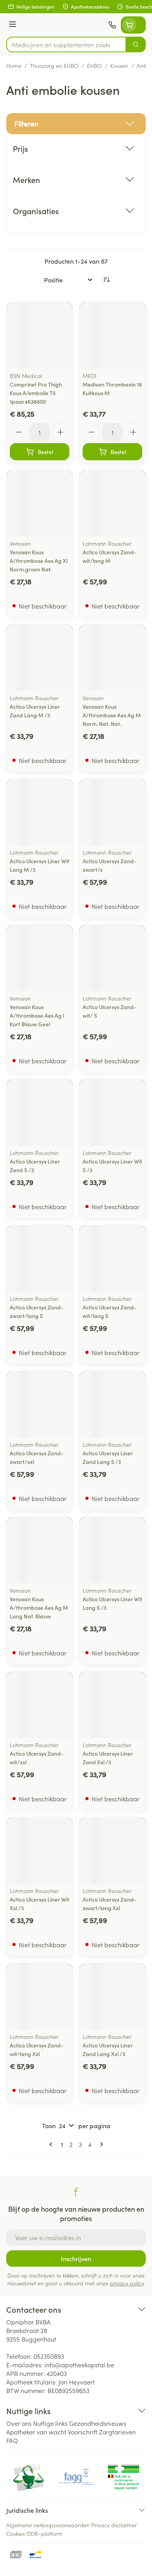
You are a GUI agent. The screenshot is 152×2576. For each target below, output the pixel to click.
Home (14, 66)
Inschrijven (76, 2258)
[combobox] (66, 44)
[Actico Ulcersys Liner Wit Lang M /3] (40, 812)
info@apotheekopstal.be (79, 2365)
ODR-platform (44, 2533)
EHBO (94, 66)
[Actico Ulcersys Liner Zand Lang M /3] (40, 658)
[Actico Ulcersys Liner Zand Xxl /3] (112, 1705)
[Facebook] (76, 2192)
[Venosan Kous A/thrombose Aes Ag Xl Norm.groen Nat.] (40, 503)
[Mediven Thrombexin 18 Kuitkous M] (112, 336)
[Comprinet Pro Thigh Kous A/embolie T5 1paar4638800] (40, 336)
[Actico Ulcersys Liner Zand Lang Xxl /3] (112, 1997)
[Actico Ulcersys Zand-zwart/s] (112, 812)
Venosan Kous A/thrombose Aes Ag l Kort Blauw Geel (37, 1015)
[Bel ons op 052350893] (112, 25)
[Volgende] (100, 2144)
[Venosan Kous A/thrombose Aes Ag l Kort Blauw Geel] (40, 958)
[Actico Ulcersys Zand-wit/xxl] (40, 1705)
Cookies (16, 2533)
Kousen (119, 66)
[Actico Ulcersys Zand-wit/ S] (112, 958)
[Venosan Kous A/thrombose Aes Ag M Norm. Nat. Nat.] (112, 658)
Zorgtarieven (117, 2432)
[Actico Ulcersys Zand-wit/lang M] (112, 503)
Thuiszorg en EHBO (54, 66)
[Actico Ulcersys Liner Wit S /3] (112, 1113)
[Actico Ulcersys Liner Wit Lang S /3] (112, 1550)
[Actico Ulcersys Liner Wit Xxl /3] (40, 1851)
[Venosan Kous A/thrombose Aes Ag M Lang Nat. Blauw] (40, 1550)
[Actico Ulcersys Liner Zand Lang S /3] (112, 1404)
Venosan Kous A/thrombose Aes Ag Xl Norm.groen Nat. (39, 561)
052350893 (49, 2356)
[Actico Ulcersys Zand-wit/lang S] (112, 1259)
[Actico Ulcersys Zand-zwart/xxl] (40, 1404)
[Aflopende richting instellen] (106, 280)
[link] (52, 2144)
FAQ (12, 2440)
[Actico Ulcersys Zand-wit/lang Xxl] (40, 1997)
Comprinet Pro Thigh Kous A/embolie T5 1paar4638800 (36, 393)
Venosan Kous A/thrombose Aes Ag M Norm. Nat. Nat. (112, 715)
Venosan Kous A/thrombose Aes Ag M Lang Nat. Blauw (39, 1607)
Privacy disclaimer (114, 2525)
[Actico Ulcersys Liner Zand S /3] (40, 1113)
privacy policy (127, 2283)
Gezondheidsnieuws (98, 2423)
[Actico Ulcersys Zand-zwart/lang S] (40, 1259)
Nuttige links (50, 2423)
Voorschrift (83, 2432)
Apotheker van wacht (36, 2432)
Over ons (19, 2423)
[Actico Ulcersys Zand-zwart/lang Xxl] (112, 1851)
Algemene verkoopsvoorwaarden (48, 2525)
